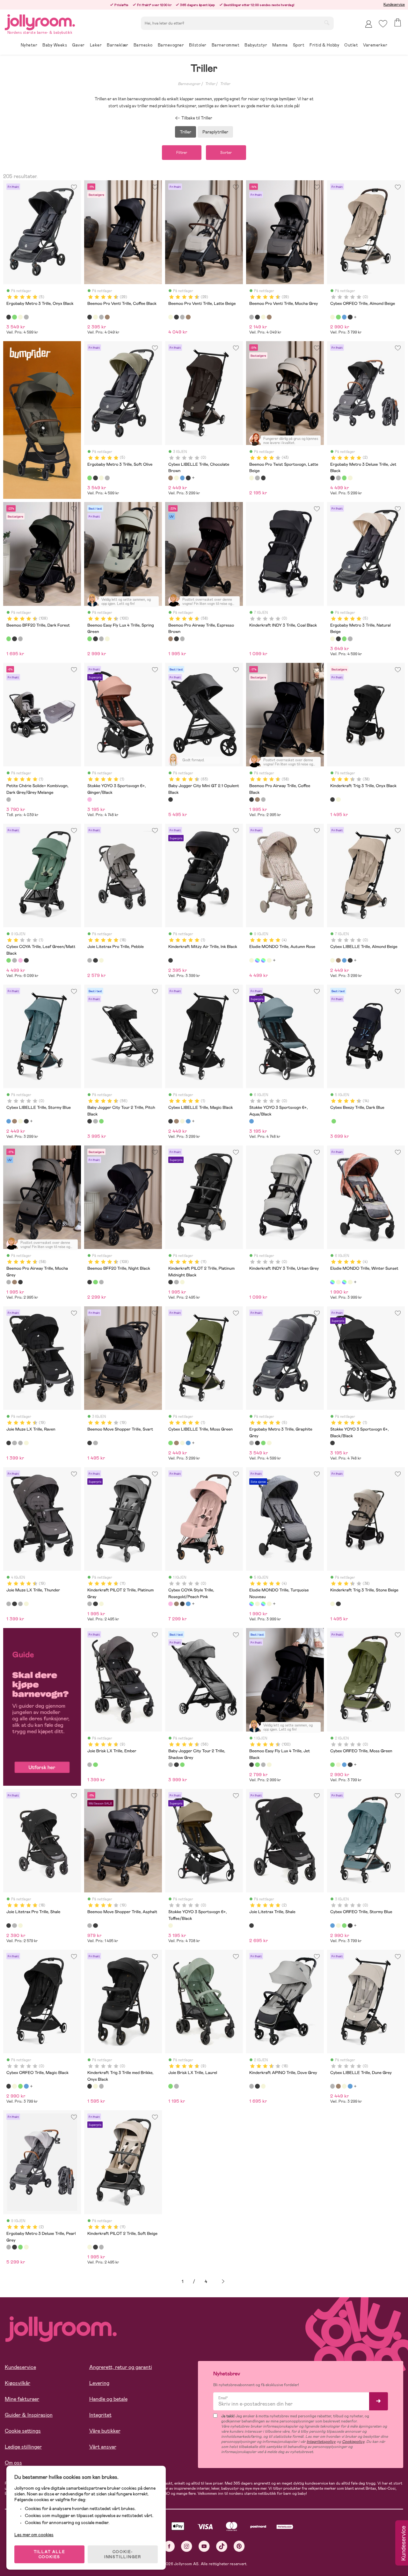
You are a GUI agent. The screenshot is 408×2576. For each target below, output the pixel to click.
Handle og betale (108, 2399)
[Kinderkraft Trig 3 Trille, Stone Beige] (338, 800)
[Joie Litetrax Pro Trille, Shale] (95, 960)
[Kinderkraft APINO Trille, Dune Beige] (263, 2086)
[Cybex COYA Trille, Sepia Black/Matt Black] (26, 960)
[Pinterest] (239, 2546)
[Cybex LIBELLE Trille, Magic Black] (188, 478)
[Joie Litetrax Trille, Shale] (251, 1926)
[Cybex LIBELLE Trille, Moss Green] (171, 1443)
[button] (383, 24)
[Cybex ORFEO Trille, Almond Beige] (332, 317)
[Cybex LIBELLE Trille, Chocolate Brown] (171, 478)
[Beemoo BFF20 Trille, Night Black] (14, 639)
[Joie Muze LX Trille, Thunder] (14, 1443)
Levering (99, 2383)
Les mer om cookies (34, 2535)
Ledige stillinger (23, 2447)
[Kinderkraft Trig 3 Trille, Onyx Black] (332, 800)
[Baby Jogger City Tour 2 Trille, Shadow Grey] (95, 1121)
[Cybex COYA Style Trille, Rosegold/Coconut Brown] (176, 1604)
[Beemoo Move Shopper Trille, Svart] (90, 1443)
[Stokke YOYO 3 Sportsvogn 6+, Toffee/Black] (171, 1926)
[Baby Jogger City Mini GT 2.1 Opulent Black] (171, 800)
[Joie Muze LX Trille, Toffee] (26, 1443)
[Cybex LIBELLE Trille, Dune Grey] (332, 2086)
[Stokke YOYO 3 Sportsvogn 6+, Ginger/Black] (90, 800)
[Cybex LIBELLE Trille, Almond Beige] (176, 478)
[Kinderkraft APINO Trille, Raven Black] (257, 2086)
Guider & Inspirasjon (29, 2415)
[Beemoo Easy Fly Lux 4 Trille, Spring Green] (90, 639)
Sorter (226, 153)
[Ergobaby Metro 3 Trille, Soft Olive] (14, 317)
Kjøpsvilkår (18, 2383)
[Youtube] (204, 2546)
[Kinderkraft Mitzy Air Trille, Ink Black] (171, 960)
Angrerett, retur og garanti (121, 2367)
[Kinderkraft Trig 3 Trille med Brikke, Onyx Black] (90, 2086)
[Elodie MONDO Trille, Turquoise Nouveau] (263, 960)
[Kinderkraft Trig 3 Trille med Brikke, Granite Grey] (101, 2086)
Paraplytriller (215, 132)
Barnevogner (189, 84)
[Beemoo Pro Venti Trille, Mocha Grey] (101, 317)
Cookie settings (23, 2431)
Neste (223, 2282)
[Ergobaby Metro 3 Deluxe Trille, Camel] (350, 478)
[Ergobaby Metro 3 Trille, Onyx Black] (9, 317)
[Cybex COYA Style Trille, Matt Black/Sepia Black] (182, 1604)
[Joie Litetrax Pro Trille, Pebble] (90, 960)
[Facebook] (169, 2546)
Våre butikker (105, 2431)
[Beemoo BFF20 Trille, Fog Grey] (20, 639)
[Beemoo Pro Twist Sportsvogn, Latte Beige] (251, 478)
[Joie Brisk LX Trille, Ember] (90, 1765)
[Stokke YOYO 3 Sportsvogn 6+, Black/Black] (332, 1443)
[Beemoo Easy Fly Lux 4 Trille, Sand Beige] (107, 639)
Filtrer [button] (182, 153)
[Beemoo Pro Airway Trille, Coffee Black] (176, 639)
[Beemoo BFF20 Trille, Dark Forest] (9, 639)
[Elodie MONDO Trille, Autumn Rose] (251, 960)
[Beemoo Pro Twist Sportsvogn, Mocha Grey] (257, 478)
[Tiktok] (222, 2546)
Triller (210, 84)
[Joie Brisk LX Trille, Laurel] (95, 1765)
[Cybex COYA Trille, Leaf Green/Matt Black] (9, 960)
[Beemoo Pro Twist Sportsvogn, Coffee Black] (263, 478)
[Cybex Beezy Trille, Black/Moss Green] (334, 1121)
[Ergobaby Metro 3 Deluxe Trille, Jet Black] (332, 478)
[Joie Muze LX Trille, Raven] (9, 1443)
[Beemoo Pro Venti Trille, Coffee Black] (90, 317)
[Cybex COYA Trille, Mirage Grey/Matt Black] (14, 960)
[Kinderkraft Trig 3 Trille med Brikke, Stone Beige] (95, 2086)
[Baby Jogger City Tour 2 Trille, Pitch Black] (90, 1121)
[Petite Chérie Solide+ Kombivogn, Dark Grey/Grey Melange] (9, 800)
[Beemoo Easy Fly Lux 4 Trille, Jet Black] (95, 639)
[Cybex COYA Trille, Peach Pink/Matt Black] (20, 960)
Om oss (13, 2463)
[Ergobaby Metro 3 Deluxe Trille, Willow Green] (344, 478)
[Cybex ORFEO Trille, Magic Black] (350, 317)
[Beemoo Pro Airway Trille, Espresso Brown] (171, 639)
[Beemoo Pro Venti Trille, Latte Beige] (95, 317)
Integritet (100, 2415)
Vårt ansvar (103, 2447)
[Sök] (327, 23)
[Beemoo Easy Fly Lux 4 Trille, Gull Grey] (101, 639)
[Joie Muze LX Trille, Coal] (20, 1443)
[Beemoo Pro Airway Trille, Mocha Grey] (182, 639)
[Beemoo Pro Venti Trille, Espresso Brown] (107, 317)
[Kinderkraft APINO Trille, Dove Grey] (251, 2086)
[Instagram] (187, 2546)
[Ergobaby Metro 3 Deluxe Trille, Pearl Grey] (338, 478)
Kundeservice (394, 4)
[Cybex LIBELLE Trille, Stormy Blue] (182, 478)
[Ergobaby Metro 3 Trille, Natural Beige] (20, 317)
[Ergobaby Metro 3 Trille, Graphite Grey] (26, 317)
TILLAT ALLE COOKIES (50, 2554)
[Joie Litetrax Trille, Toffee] (101, 960)
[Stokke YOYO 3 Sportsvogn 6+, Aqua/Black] (251, 1121)
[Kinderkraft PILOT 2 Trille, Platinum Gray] (176, 1282)
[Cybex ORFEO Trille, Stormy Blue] (344, 317)
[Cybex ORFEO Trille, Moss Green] (338, 317)
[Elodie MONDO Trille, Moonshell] (269, 960)
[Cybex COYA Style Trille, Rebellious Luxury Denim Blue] (188, 1604)
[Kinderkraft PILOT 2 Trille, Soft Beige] (182, 1282)
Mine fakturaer (22, 2399)
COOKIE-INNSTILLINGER (123, 2554)
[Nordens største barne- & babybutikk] (40, 21)
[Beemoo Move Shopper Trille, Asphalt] (95, 1443)
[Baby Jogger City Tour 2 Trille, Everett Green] (101, 1121)
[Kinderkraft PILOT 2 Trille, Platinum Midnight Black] (171, 1282)
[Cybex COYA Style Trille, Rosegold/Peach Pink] (171, 1604)
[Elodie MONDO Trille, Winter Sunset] (257, 960)
